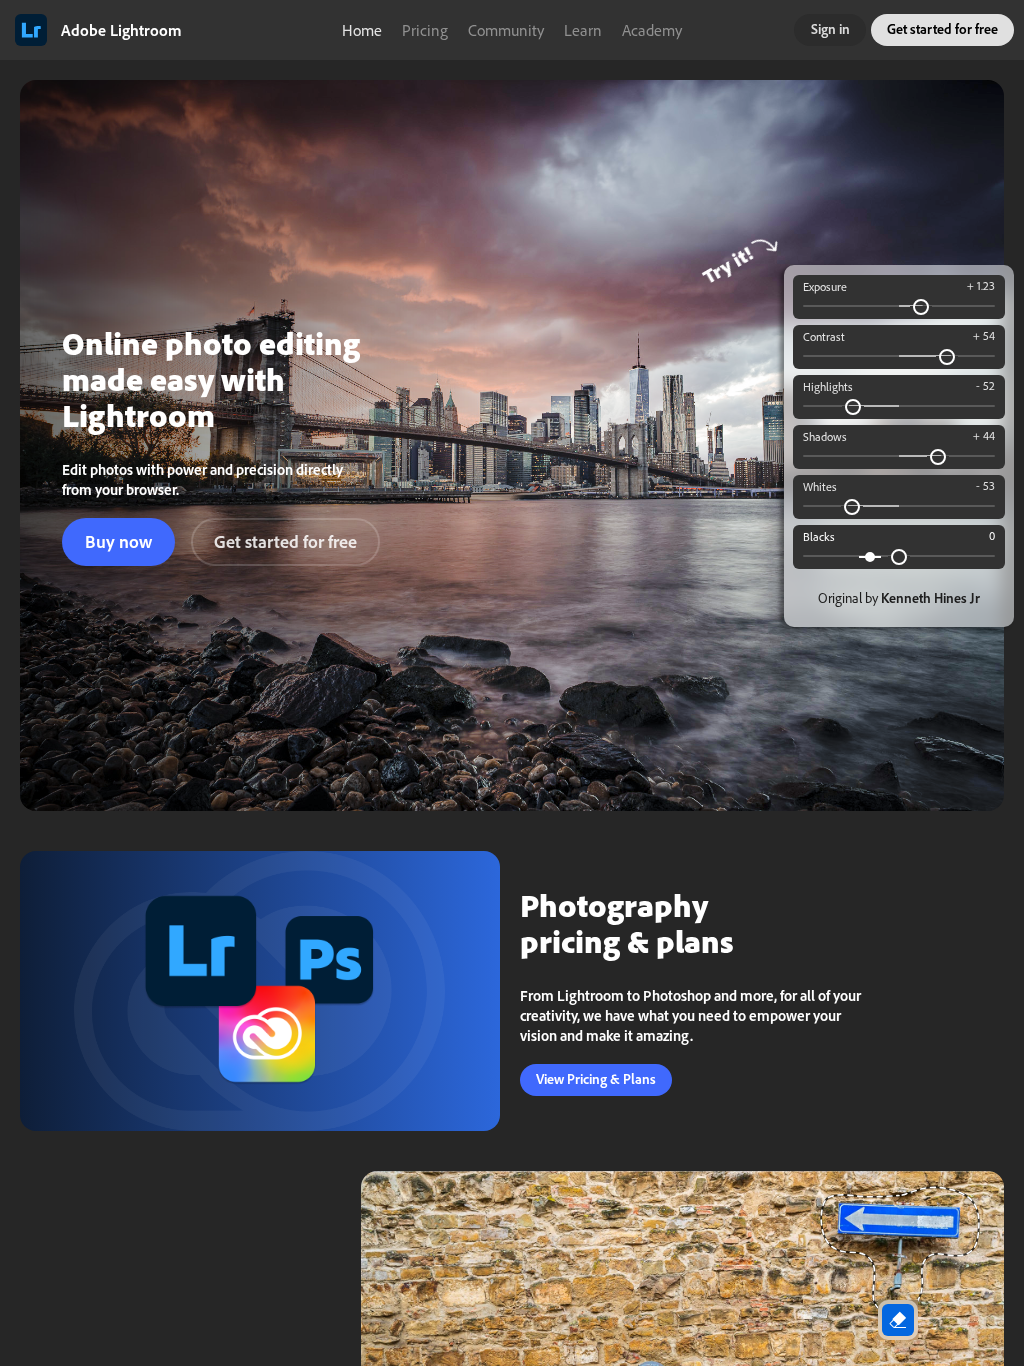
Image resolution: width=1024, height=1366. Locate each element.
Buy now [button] (118, 541)
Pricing (425, 30)
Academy (652, 30)
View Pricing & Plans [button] (596, 1079)
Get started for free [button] (942, 29)
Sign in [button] (830, 29)
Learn (583, 30)
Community (506, 30)
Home (362, 30)
